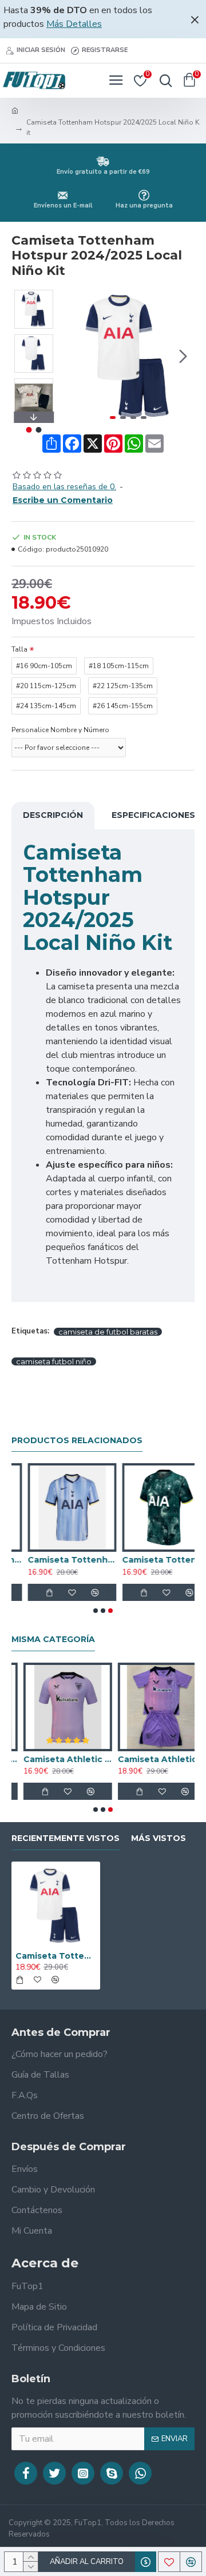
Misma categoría (53, 1640)
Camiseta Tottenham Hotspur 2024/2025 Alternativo (150, 1560)
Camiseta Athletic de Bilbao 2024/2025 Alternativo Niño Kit (150, 1759)
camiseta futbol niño (54, 1361)
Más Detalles (74, 24)
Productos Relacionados (77, 1441)
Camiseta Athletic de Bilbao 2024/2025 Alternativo (56, 1759)
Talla (19, 649)
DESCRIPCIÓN (53, 815)
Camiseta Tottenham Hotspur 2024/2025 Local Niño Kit (56, 1956)
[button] (73, 357)
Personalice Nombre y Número (60, 730)
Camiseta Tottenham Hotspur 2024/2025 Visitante (56, 1560)
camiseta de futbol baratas (108, 1332)
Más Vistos (159, 1838)
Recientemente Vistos (66, 1838)
